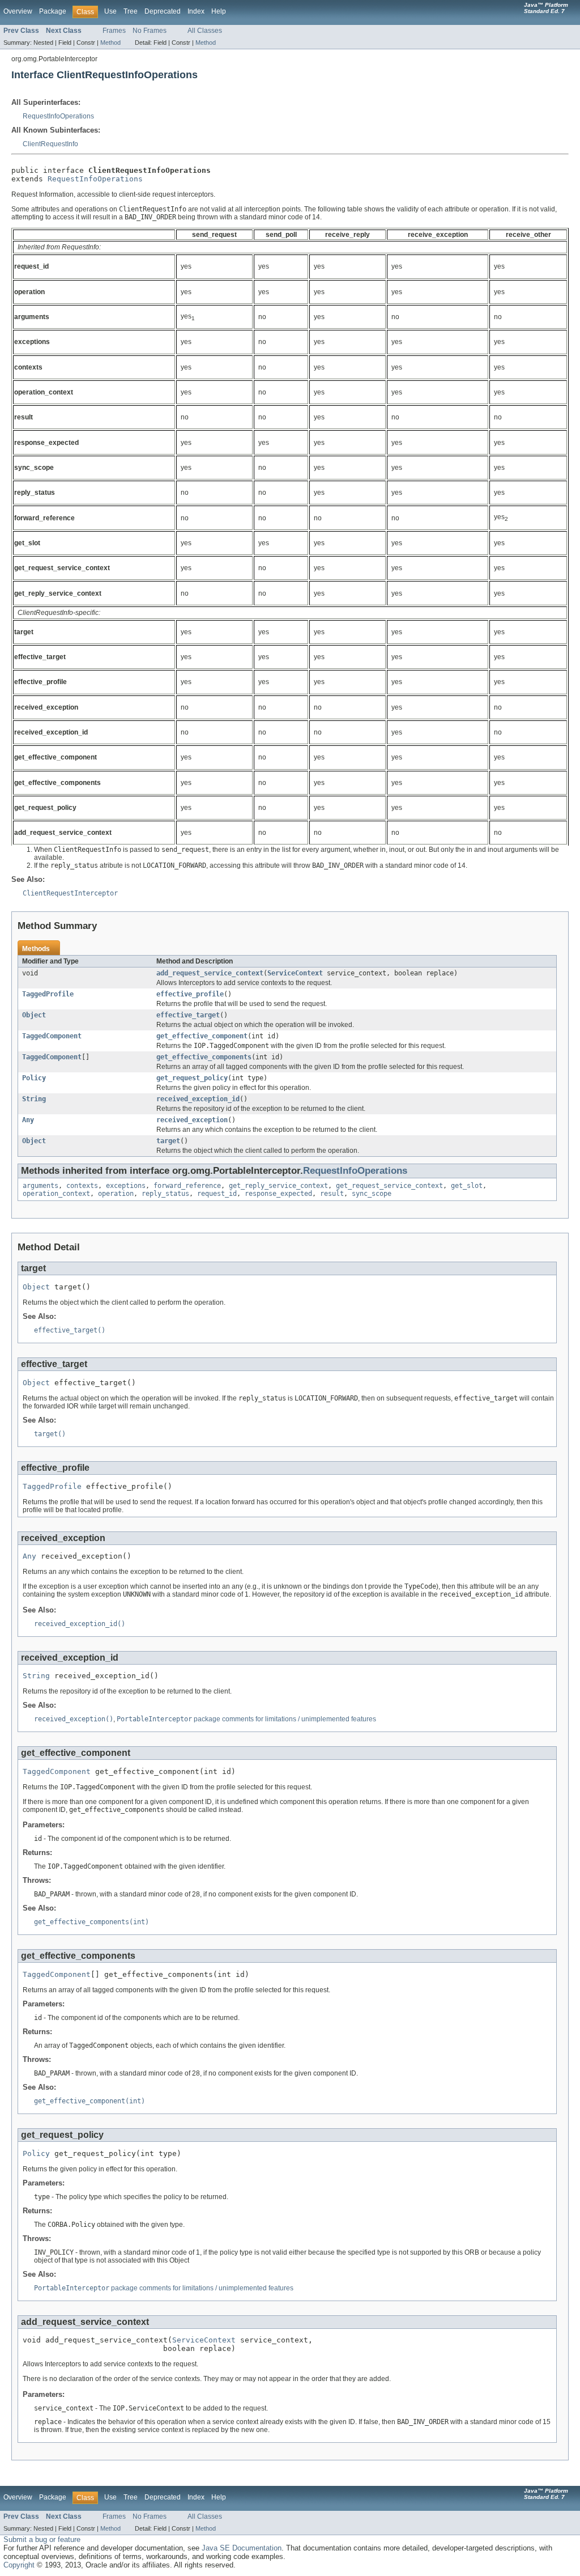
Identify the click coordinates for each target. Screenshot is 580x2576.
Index (196, 11)
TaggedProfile (48, 994)
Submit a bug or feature (42, 2539)
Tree (131, 11)
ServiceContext (295, 973)
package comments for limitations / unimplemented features (246, 1719)
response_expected (278, 1194)
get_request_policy (192, 1078)
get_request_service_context (389, 1186)
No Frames (150, 31)
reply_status (165, 1194)
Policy (34, 1078)
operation (116, 1194)
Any (28, 1120)
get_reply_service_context (278, 1186)
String (34, 1099)
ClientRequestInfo (50, 144)
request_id (217, 1194)
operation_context (56, 1194)
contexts (82, 1186)
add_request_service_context (210, 973)
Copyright (19, 2565)
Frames (114, 31)
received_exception (192, 1120)
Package (53, 11)
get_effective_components (204, 1057)
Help (219, 11)
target (168, 1141)
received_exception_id (198, 1099)
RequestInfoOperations (58, 116)
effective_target (188, 1015)
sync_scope (372, 1194)
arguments (40, 1186)
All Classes (205, 31)
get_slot (467, 1186)
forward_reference (187, 1186)
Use (110, 11)
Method (110, 43)
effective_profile (190, 994)
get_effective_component (202, 1036)
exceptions (126, 1186)
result (332, 1194)
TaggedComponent (52, 1036)
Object (34, 1015)
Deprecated (163, 11)
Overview (18, 11)
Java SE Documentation (242, 2548)
